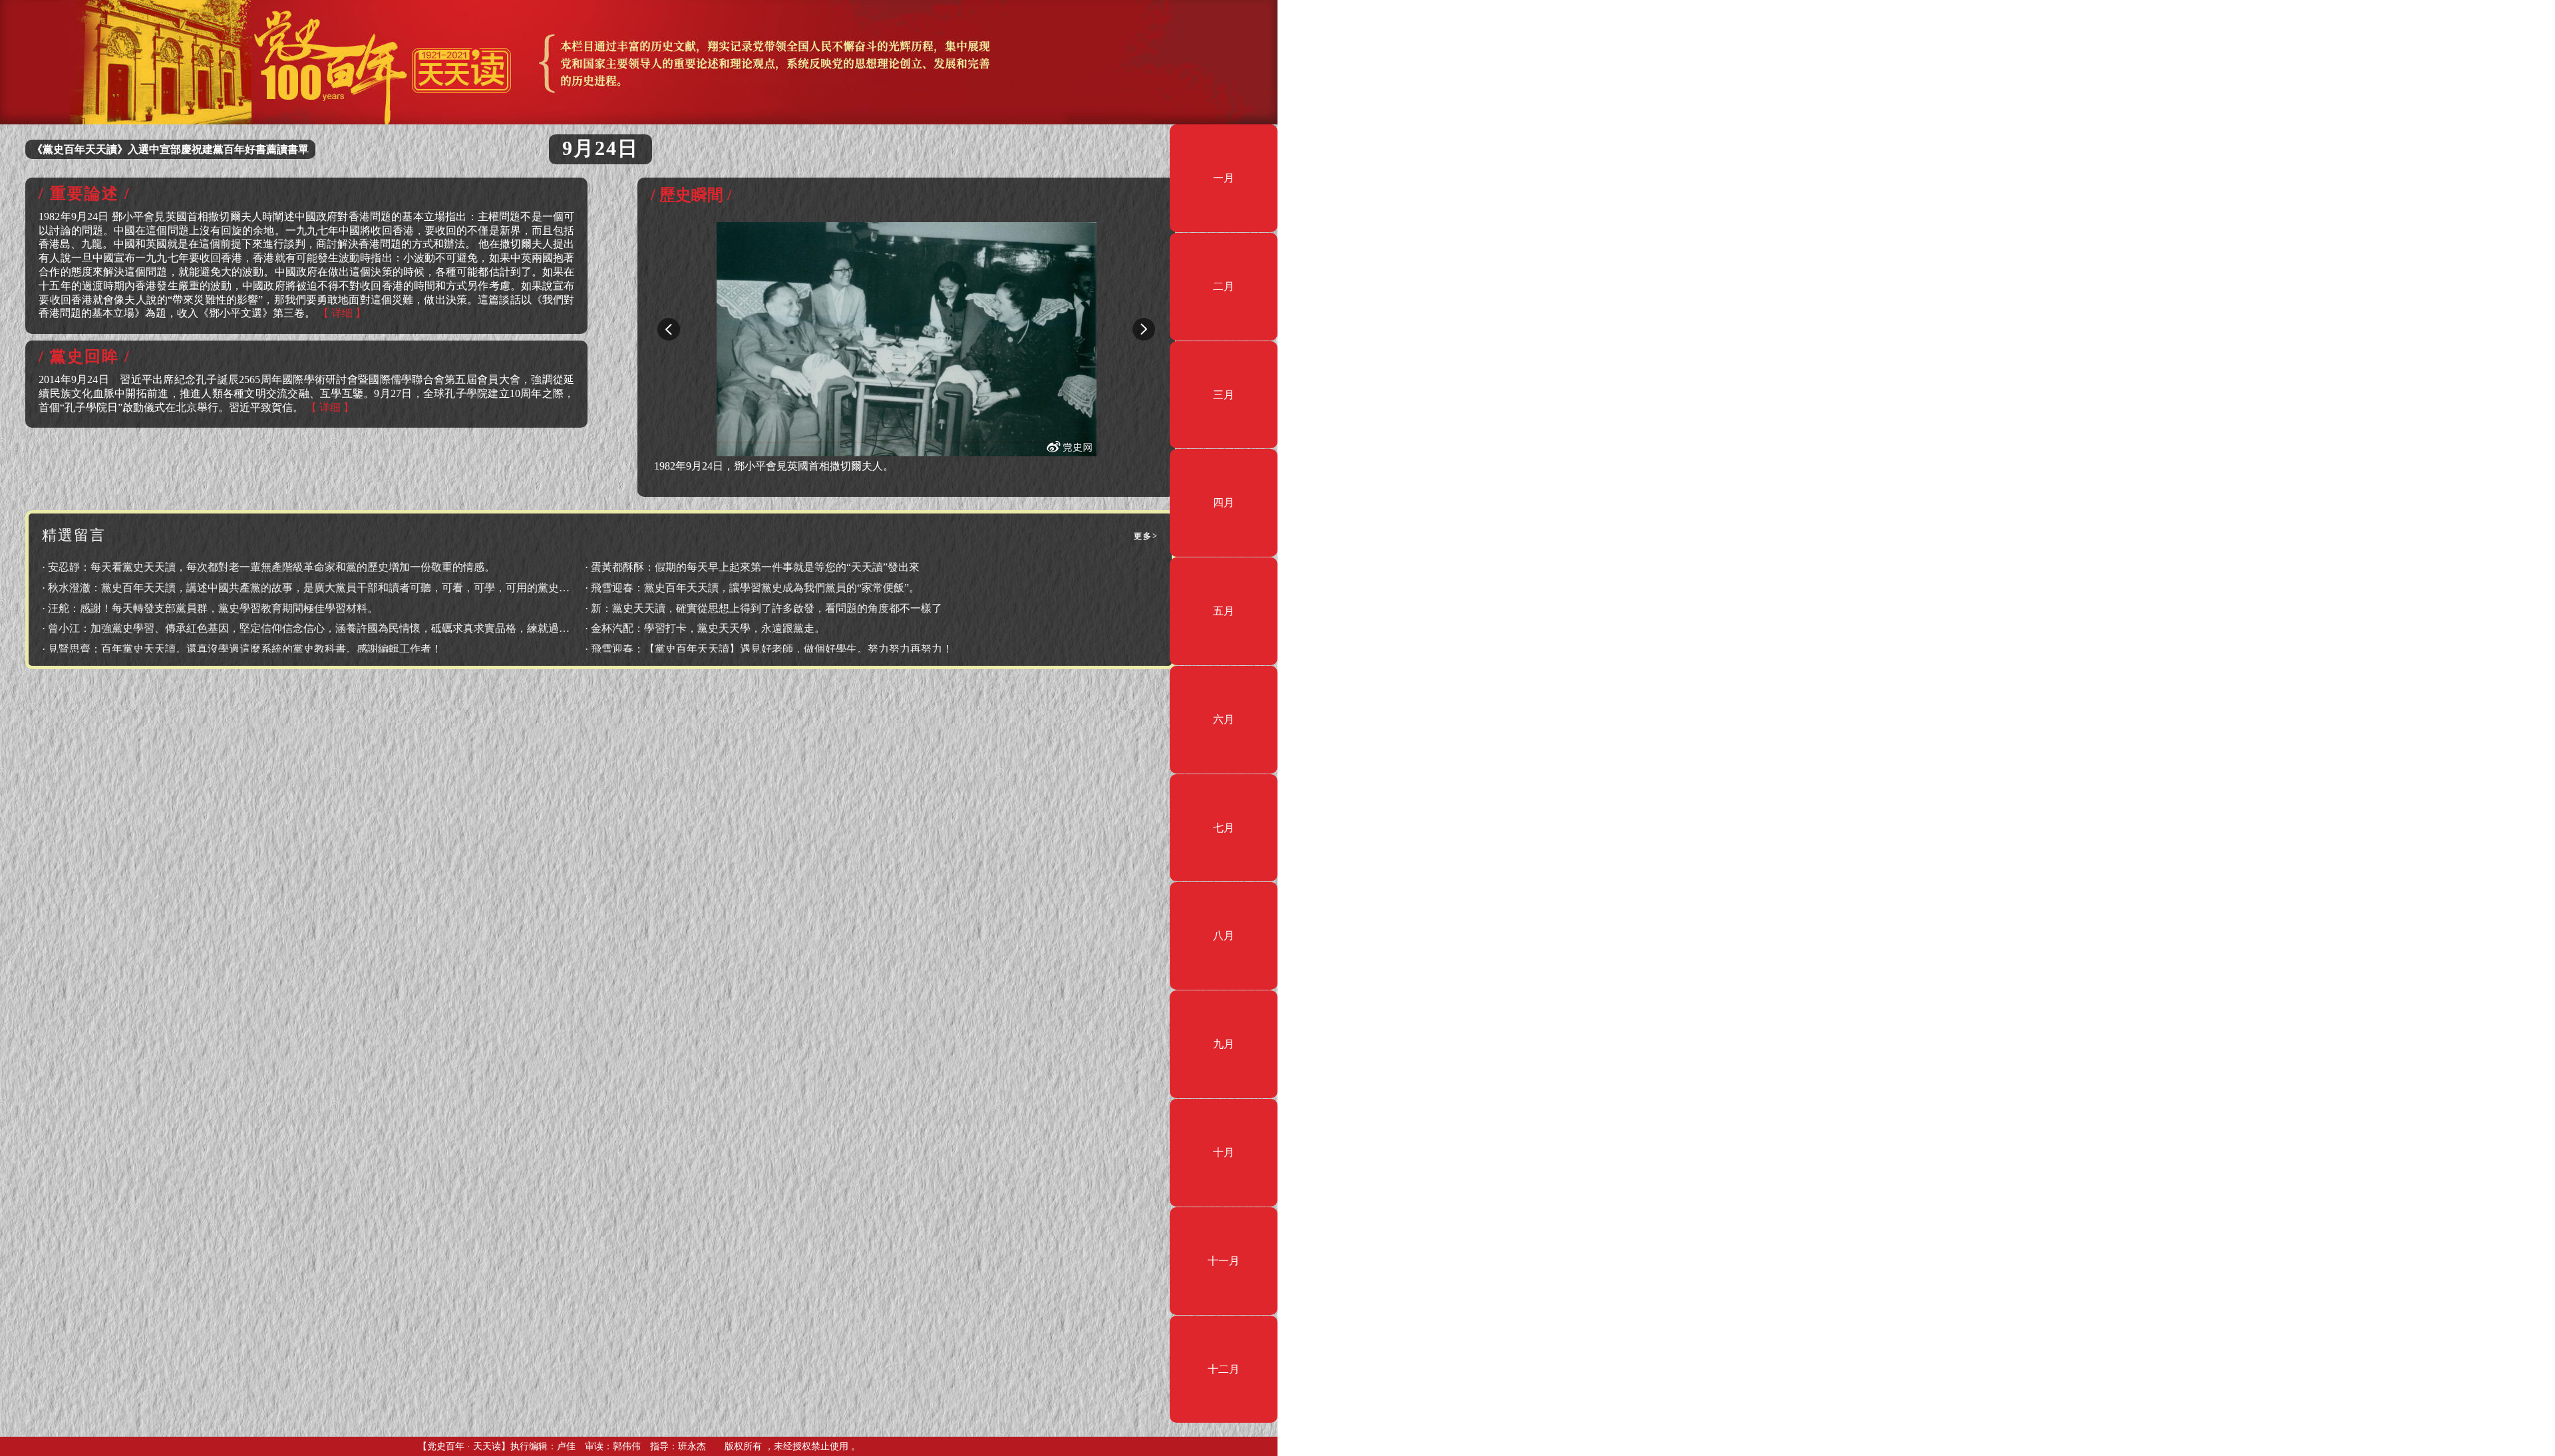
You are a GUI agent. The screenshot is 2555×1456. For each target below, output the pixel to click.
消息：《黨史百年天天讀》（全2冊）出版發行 (141, 149)
